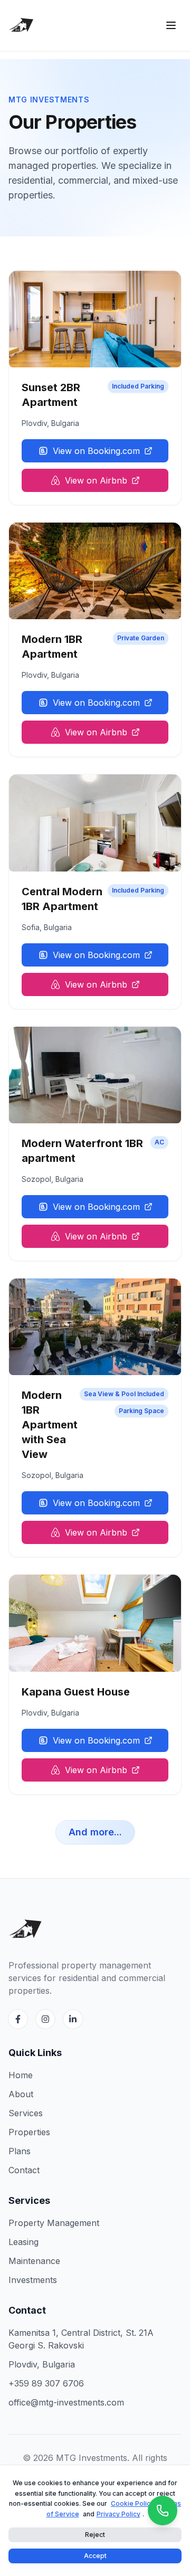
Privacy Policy (118, 2514)
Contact (24, 2170)
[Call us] (163, 2511)
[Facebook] (18, 2019)
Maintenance (34, 2261)
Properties (29, 2132)
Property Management (54, 2223)
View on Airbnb (96, 480)
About (21, 2094)
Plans (20, 2151)
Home (21, 2075)
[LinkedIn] (73, 2019)
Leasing (23, 2242)
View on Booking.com (96, 451)
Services (26, 2113)
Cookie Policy (132, 2503)
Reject (95, 2535)
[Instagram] (45, 2019)
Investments (33, 2280)
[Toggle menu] (171, 25)
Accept (95, 2556)
